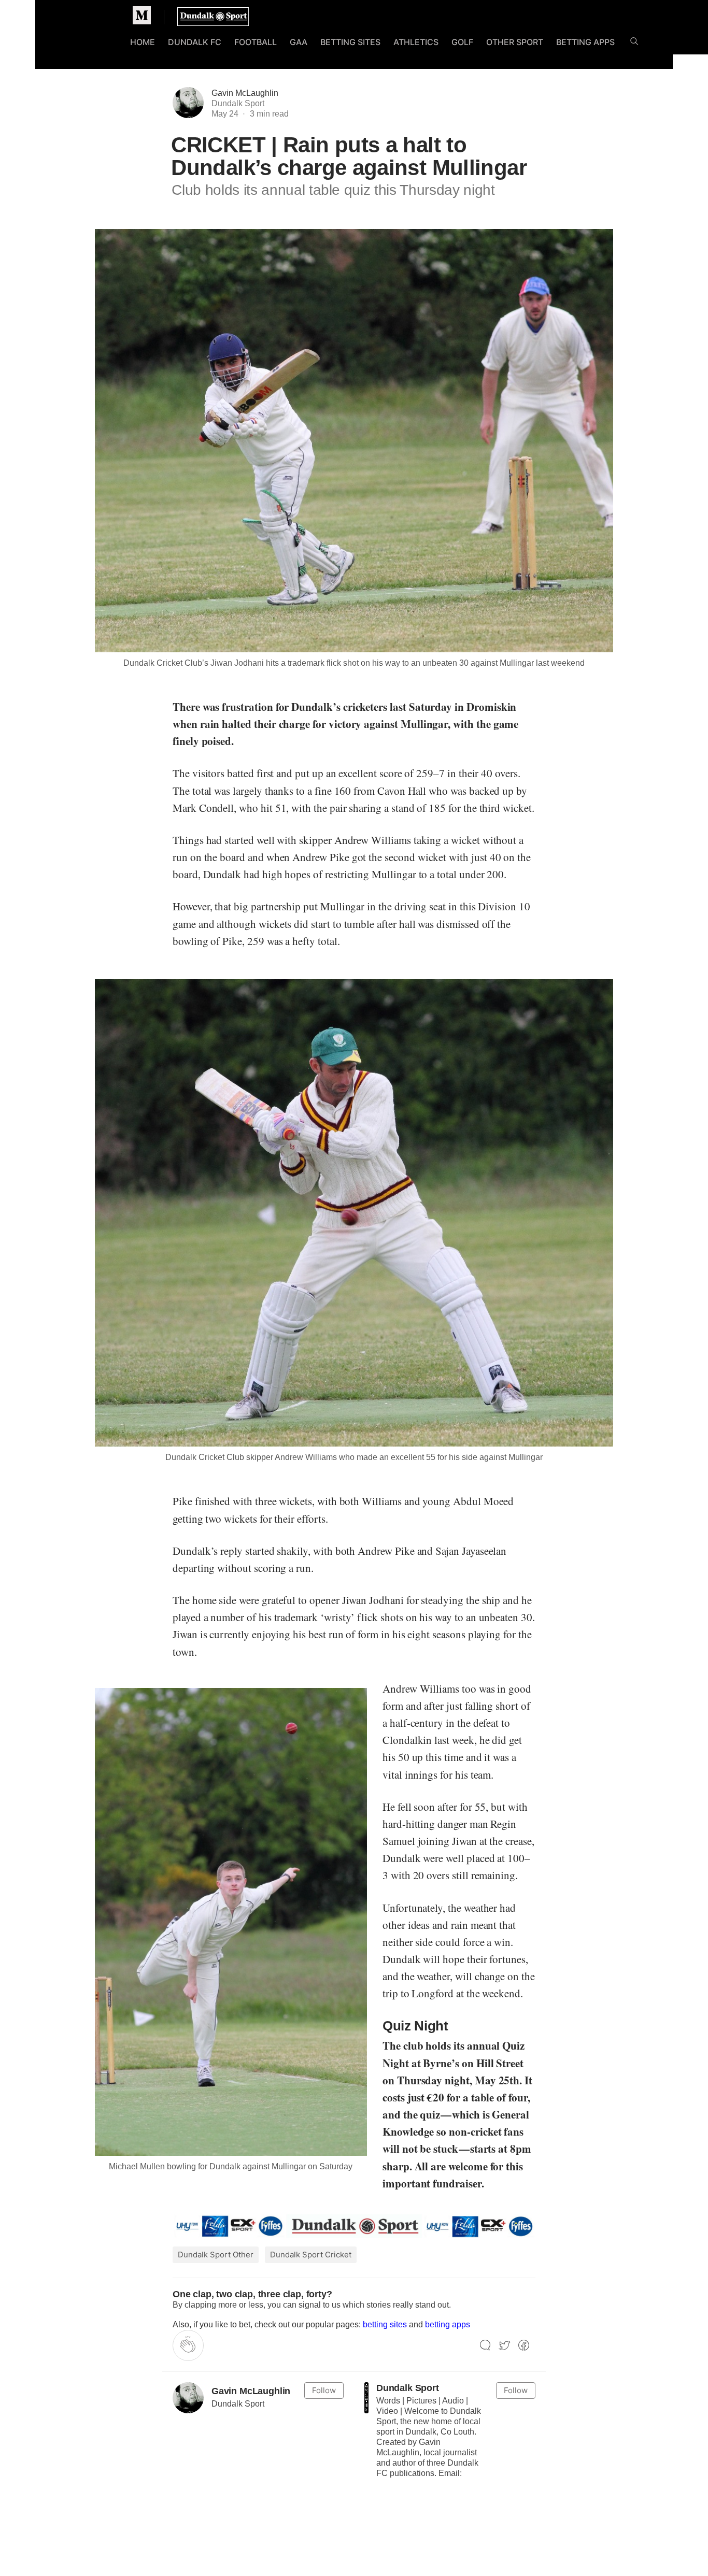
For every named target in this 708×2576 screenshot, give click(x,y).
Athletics (416, 42)
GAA (299, 42)
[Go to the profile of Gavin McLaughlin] (188, 2398)
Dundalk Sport (408, 2388)
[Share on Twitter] (505, 2346)
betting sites (385, 2324)
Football (256, 42)
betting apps (448, 2324)
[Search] (634, 43)
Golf (462, 42)
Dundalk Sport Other (216, 2255)
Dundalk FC (195, 42)
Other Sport (515, 42)
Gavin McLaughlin (245, 93)
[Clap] (188, 2345)
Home (143, 42)
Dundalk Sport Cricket (311, 2255)
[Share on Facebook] (524, 2346)
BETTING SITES (350, 42)
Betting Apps (585, 42)
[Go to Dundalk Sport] (366, 2398)
